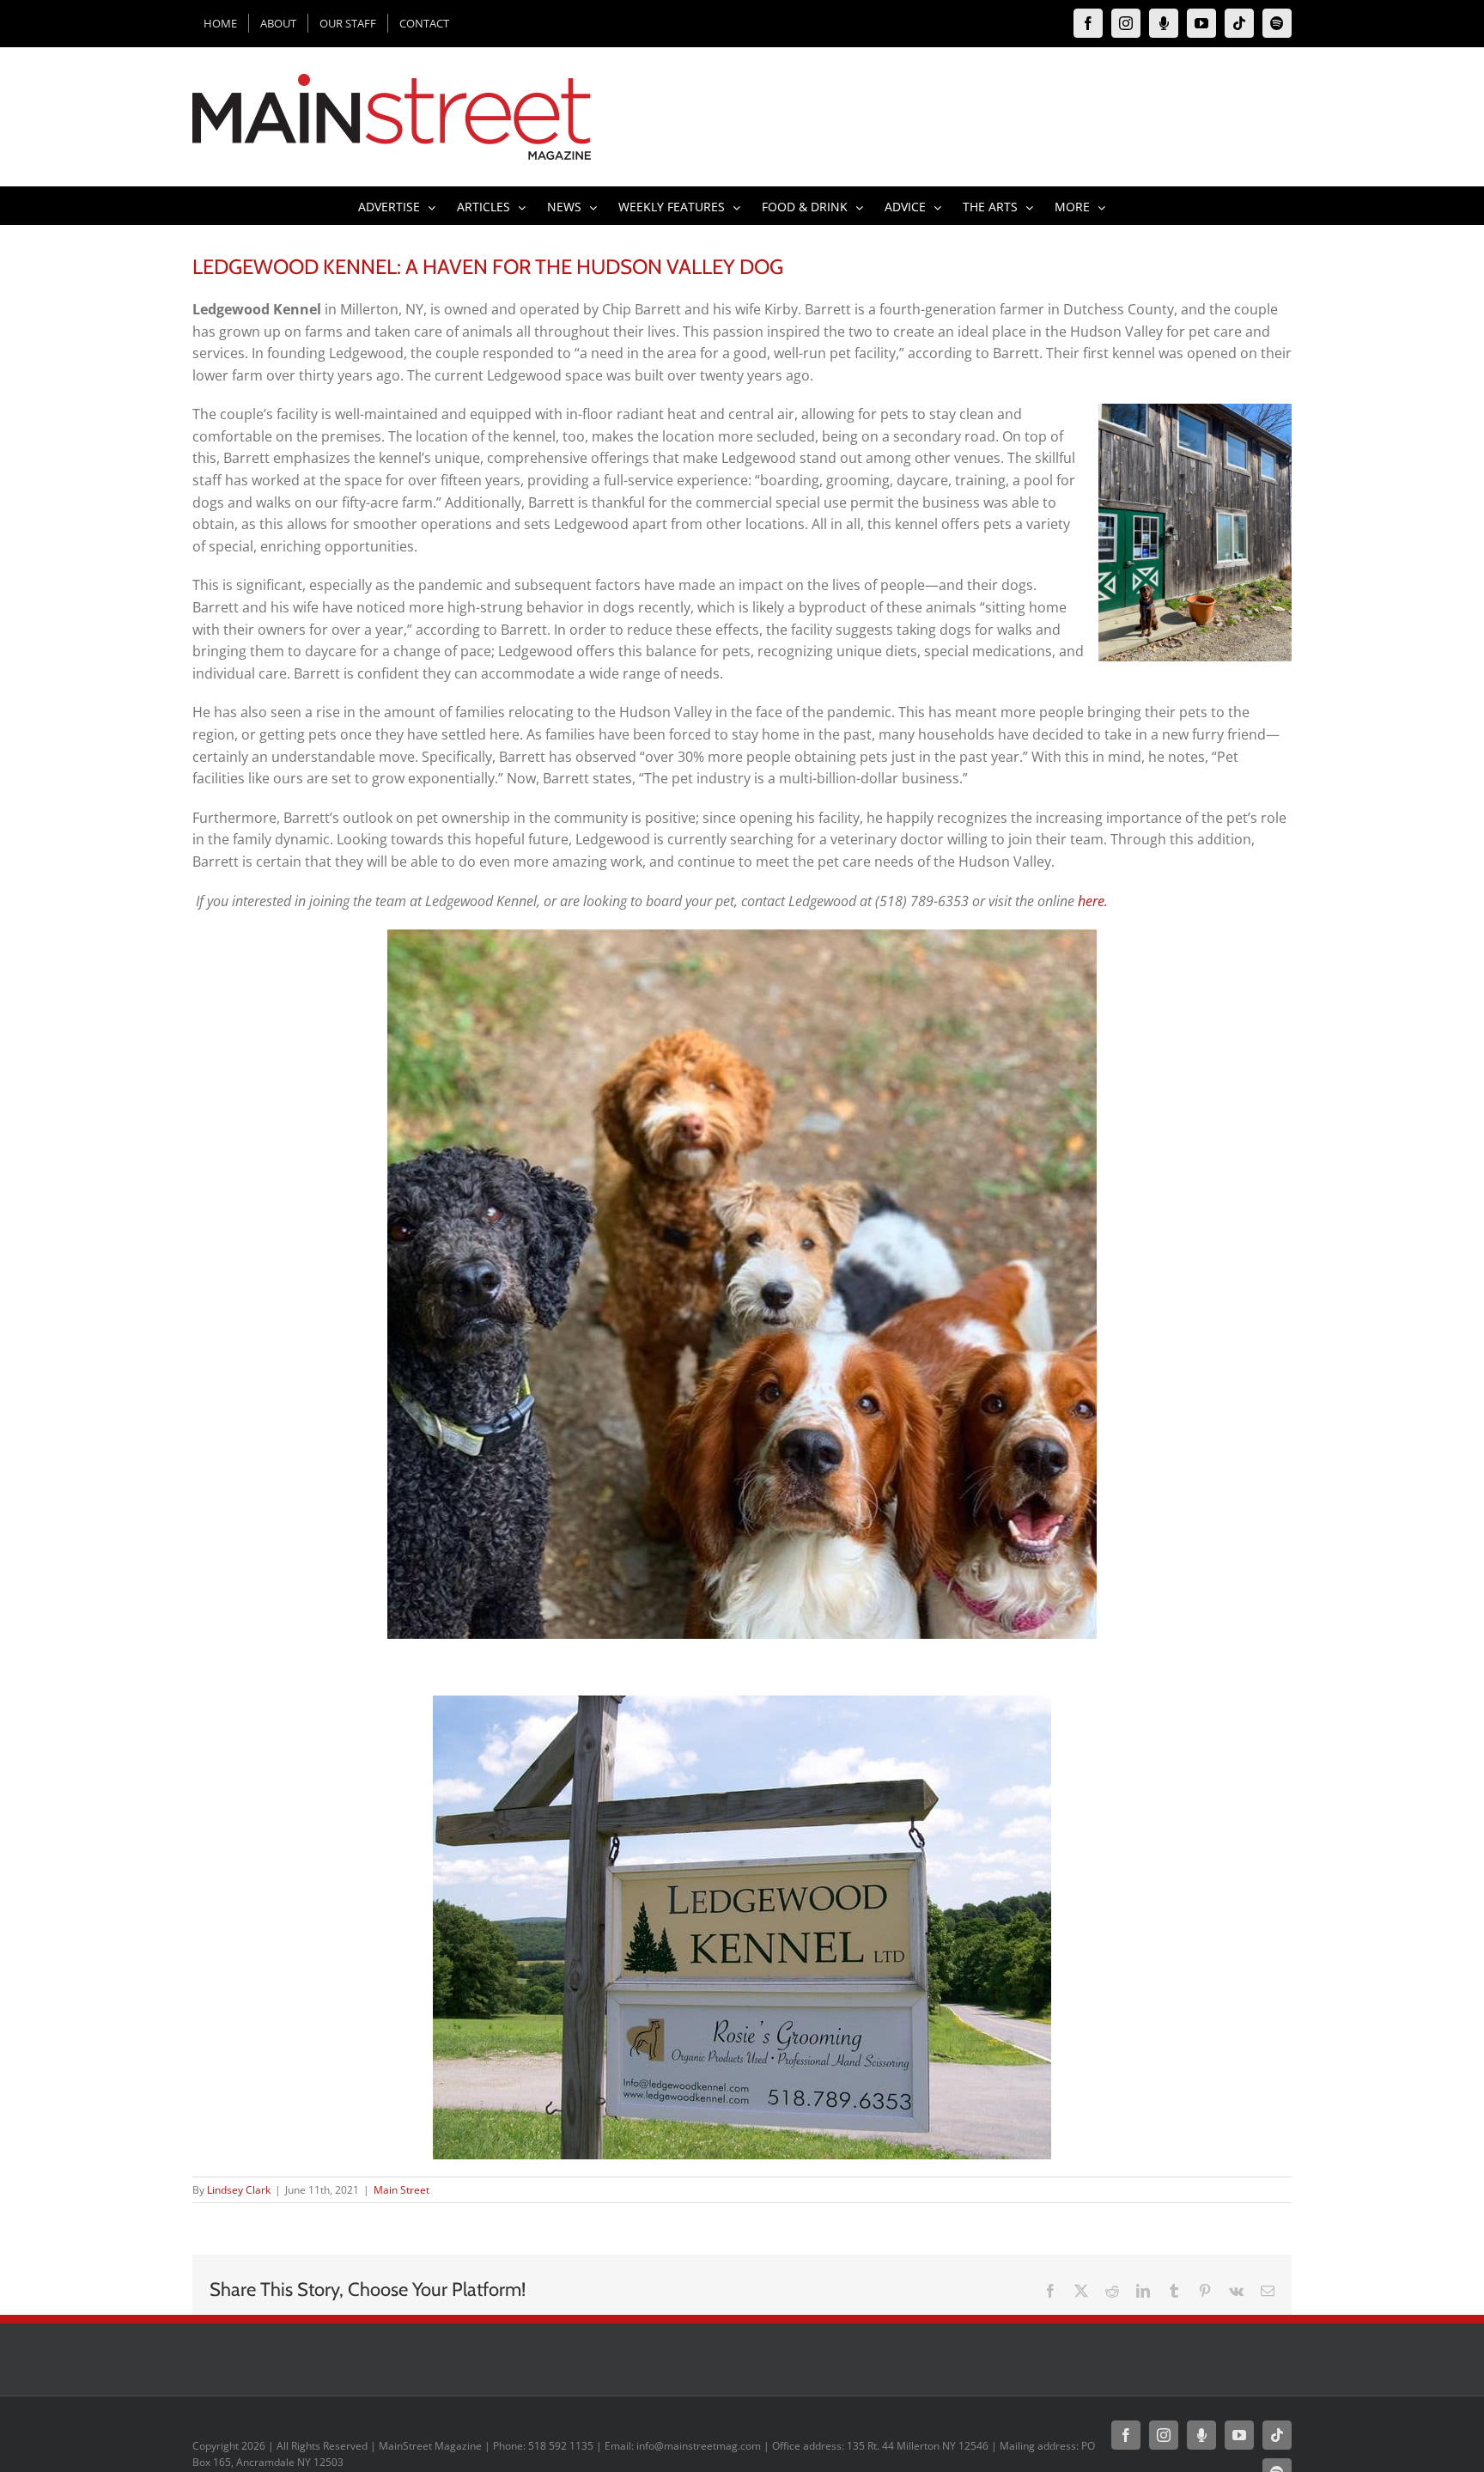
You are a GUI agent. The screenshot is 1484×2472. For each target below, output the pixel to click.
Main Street (401, 2190)
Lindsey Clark (239, 2190)
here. (1093, 901)
